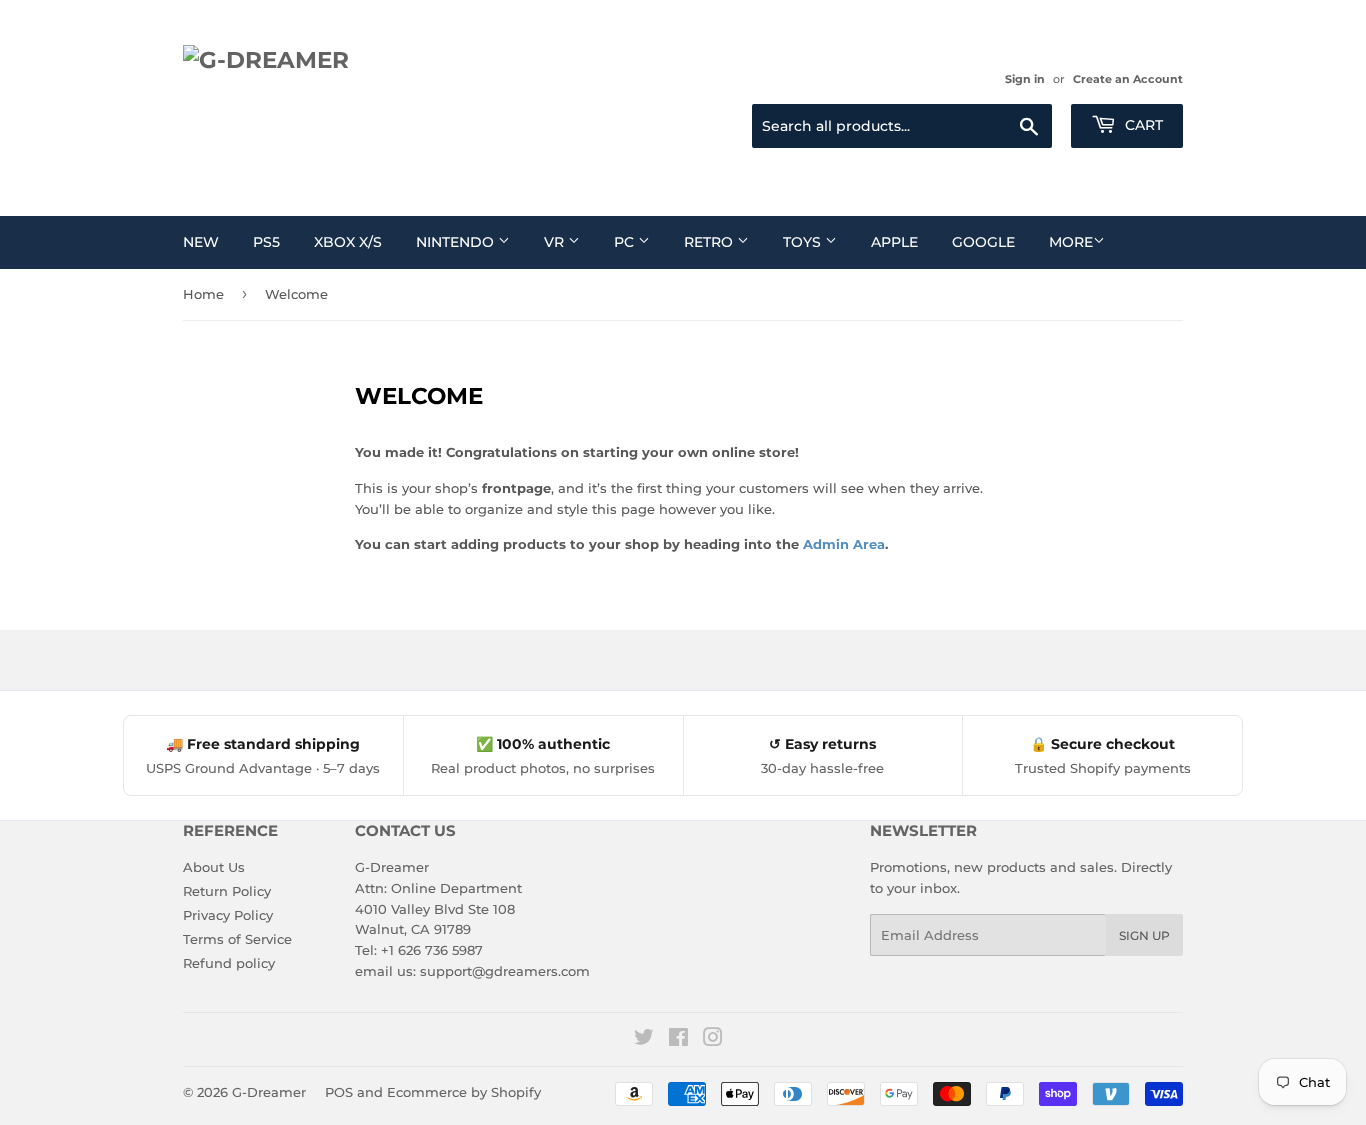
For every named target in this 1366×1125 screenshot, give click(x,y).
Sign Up (1144, 935)
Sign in (1025, 79)
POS (339, 1092)
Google (983, 242)
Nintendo (457, 242)
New (201, 242)
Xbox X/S (348, 242)
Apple (894, 242)
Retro (710, 242)
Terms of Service (237, 939)
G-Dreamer (269, 1092)
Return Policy (227, 891)
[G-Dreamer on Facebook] (678, 1040)
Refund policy (229, 963)
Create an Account (1128, 79)
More (1071, 242)
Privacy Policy (228, 915)
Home (203, 294)
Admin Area (844, 544)
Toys (804, 242)
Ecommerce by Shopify (464, 1092)
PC (626, 242)
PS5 (266, 242)
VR (556, 242)
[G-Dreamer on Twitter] (644, 1040)
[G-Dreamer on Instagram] (713, 1040)
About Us (214, 867)
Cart (1142, 125)
